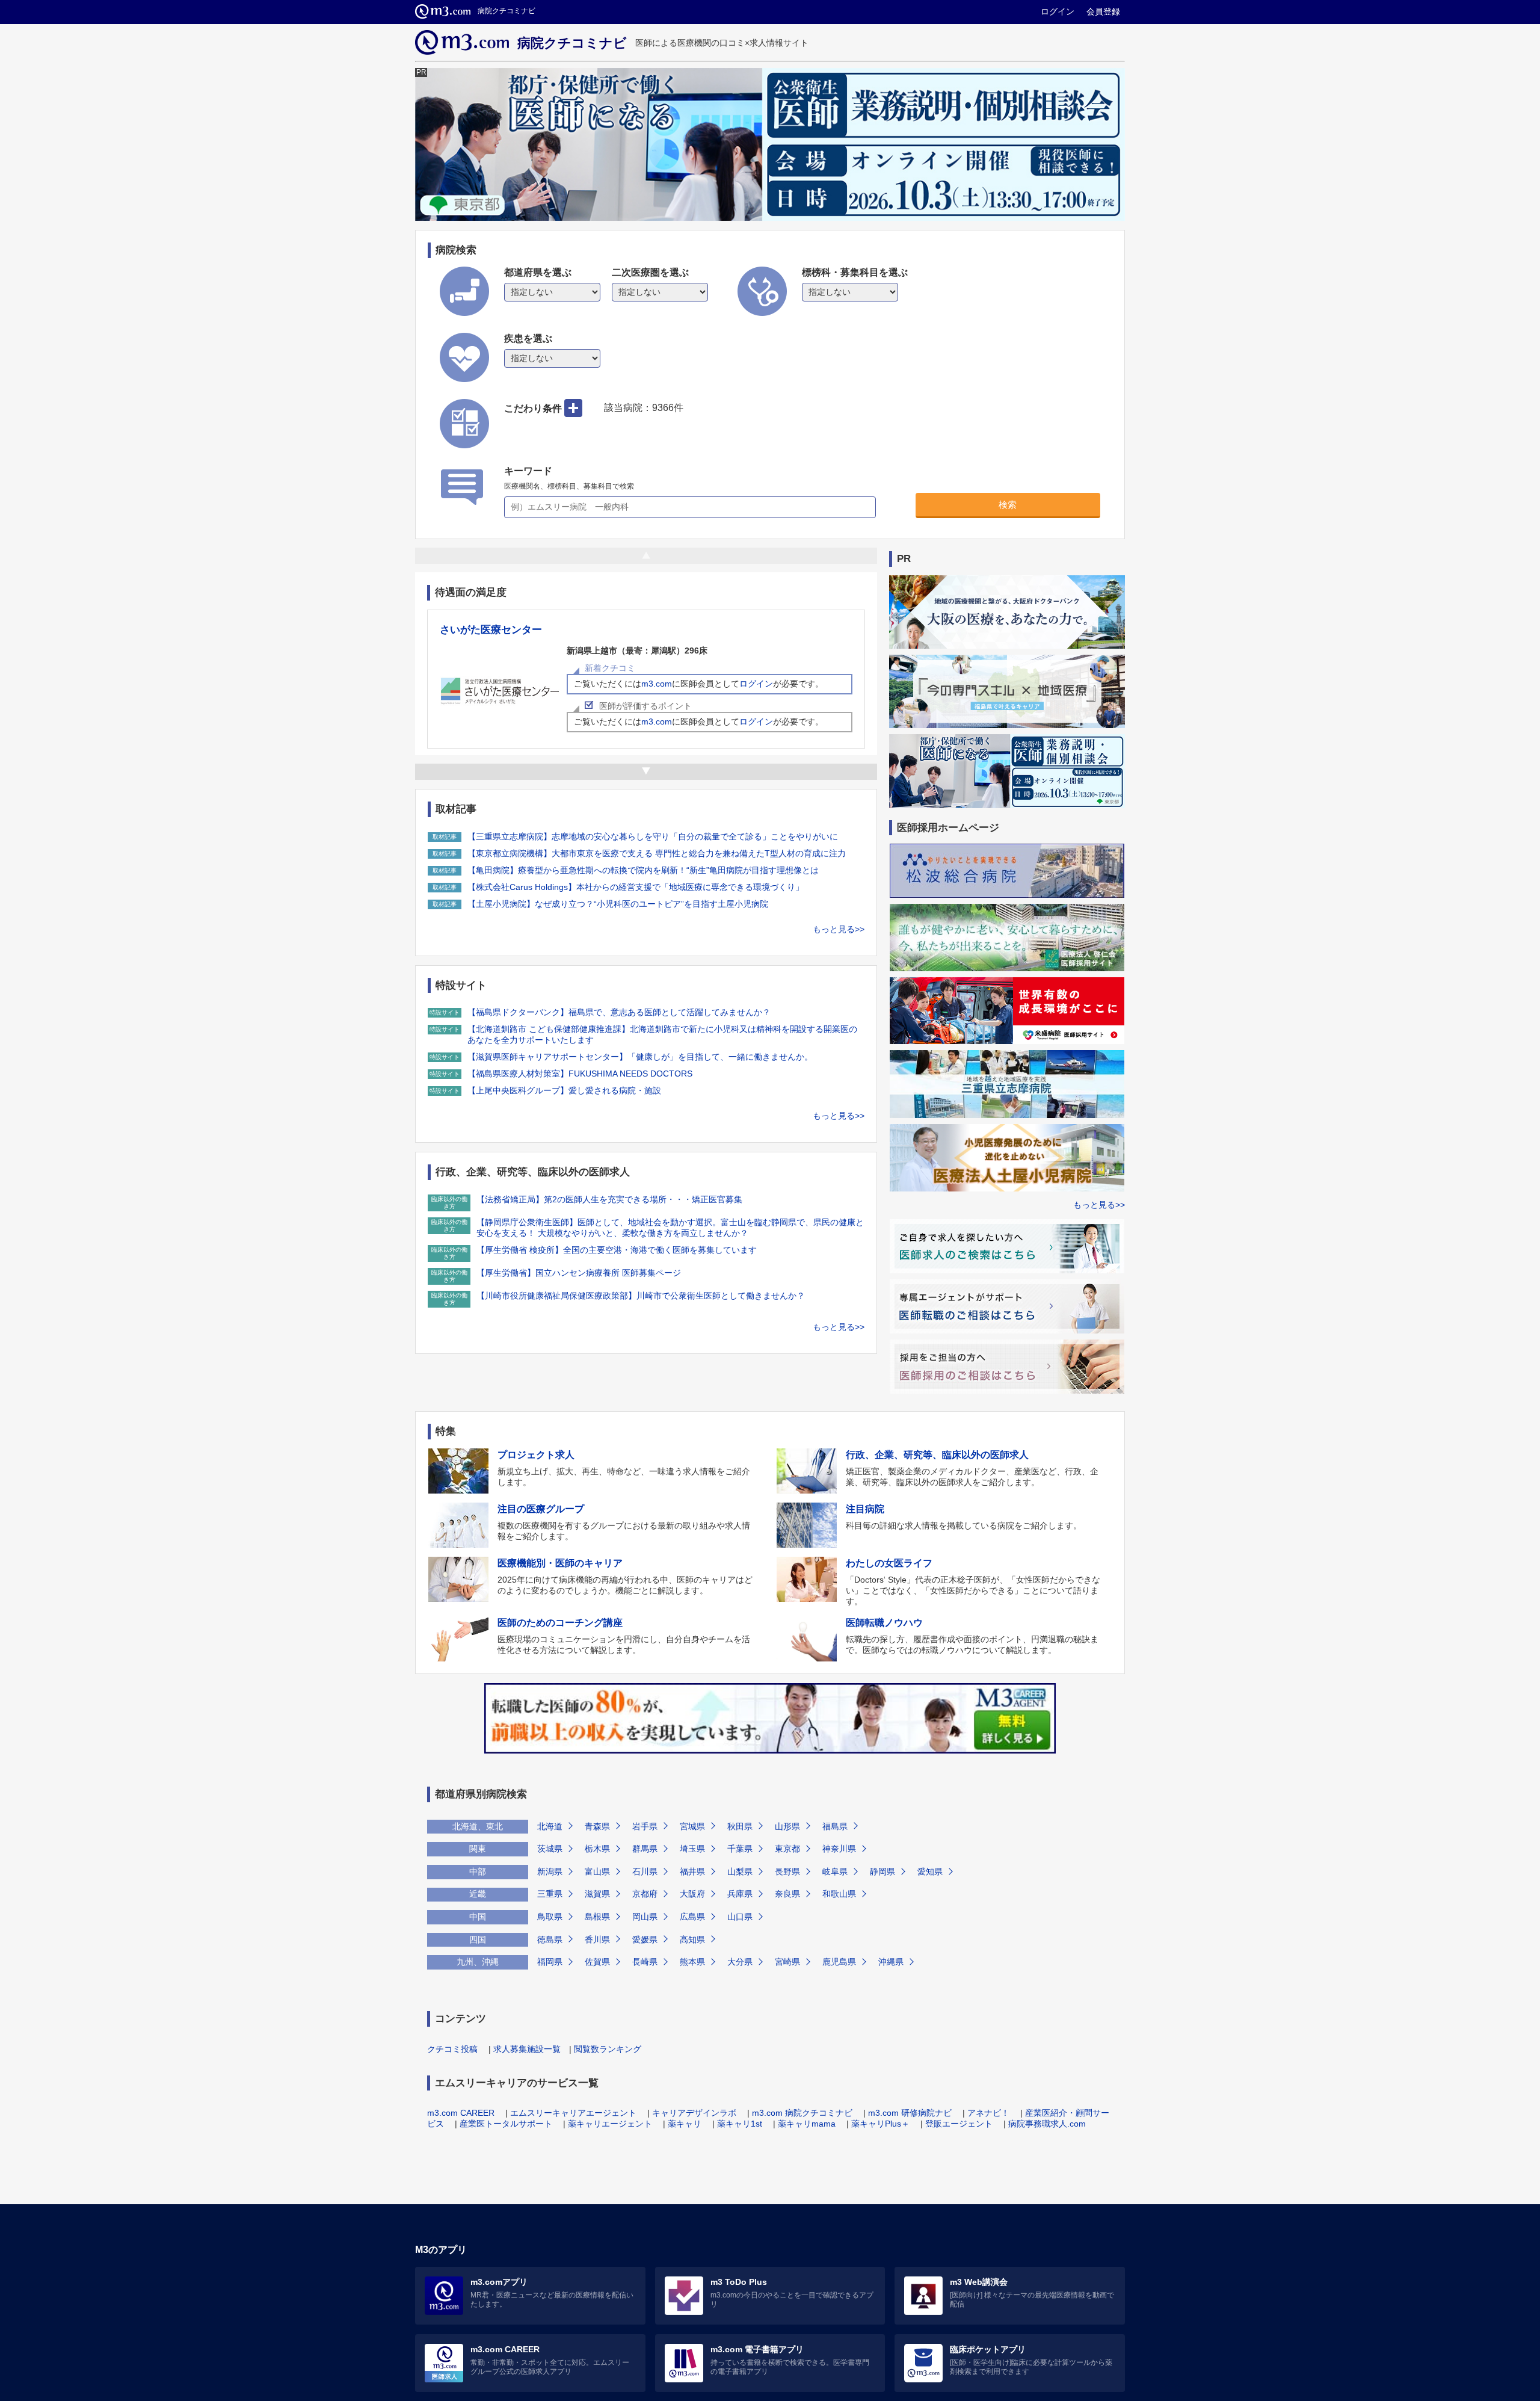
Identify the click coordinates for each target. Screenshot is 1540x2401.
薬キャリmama (807, 2124)
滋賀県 (597, 1894)
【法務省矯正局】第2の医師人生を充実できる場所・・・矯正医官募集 (609, 1199)
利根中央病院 (470, 631)
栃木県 (597, 1849)
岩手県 (645, 1826)
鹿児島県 (839, 1962)
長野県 (787, 1871)
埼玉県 (692, 1849)
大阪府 (692, 1894)
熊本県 (692, 1962)
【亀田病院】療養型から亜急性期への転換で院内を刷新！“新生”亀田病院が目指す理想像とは (643, 870)
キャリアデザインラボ (694, 2113)
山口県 (740, 1917)
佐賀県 (597, 1962)
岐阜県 (835, 1871)
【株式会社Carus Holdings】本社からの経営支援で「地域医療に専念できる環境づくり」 (636, 887)
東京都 (787, 1849)
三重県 (550, 1894)
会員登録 (1103, 11)
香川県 (597, 1939)
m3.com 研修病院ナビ (910, 2113)
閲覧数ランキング (608, 2049)
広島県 (692, 1917)
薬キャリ (685, 2124)
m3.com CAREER (461, 2113)
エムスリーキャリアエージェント (573, 2113)
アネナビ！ (988, 2113)
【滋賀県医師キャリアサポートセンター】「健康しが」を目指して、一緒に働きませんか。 (640, 1057)
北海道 (550, 1826)
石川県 (645, 1871)
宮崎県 (787, 1962)
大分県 (740, 1962)
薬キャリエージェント (610, 2124)
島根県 (597, 1917)
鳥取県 (550, 1917)
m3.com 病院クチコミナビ (802, 2113)
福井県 (692, 1871)
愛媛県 (645, 1939)
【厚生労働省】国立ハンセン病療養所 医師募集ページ (579, 1273)
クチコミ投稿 (452, 2049)
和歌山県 (839, 1894)
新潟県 (550, 1871)
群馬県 (645, 1849)
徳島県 (550, 1939)
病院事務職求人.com (1047, 2124)
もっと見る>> (839, 929)
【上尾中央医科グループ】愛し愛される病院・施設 (564, 1090)
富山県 (597, 1871)
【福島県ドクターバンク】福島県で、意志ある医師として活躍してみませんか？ (619, 1012)
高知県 (692, 1939)
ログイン (1058, 11)
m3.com (657, 685)
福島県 (835, 1826)
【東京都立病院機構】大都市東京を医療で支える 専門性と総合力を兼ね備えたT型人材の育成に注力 (657, 853)
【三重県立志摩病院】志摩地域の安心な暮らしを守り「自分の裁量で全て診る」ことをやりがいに (653, 836)
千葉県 (740, 1849)
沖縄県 (891, 1962)
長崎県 (645, 1962)
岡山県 (645, 1917)
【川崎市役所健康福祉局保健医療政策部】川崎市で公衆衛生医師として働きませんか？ (641, 1296)
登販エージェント (959, 2124)
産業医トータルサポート (506, 2124)
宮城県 (692, 1826)
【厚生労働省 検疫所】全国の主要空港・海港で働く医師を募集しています (617, 1250)
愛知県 (930, 1871)
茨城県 (550, 1849)
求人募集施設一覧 (527, 2049)
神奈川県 (839, 1849)
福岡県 (550, 1962)
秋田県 (740, 1826)
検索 (1008, 505)
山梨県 (740, 1871)
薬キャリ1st (740, 2124)
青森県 (597, 1826)
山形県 (787, 1826)
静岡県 (882, 1871)
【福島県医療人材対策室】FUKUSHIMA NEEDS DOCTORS (580, 1074)
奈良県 (787, 1894)
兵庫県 (740, 1894)
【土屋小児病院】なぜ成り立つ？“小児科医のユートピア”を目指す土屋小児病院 (618, 904)
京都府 (645, 1894)
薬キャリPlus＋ (880, 2124)
